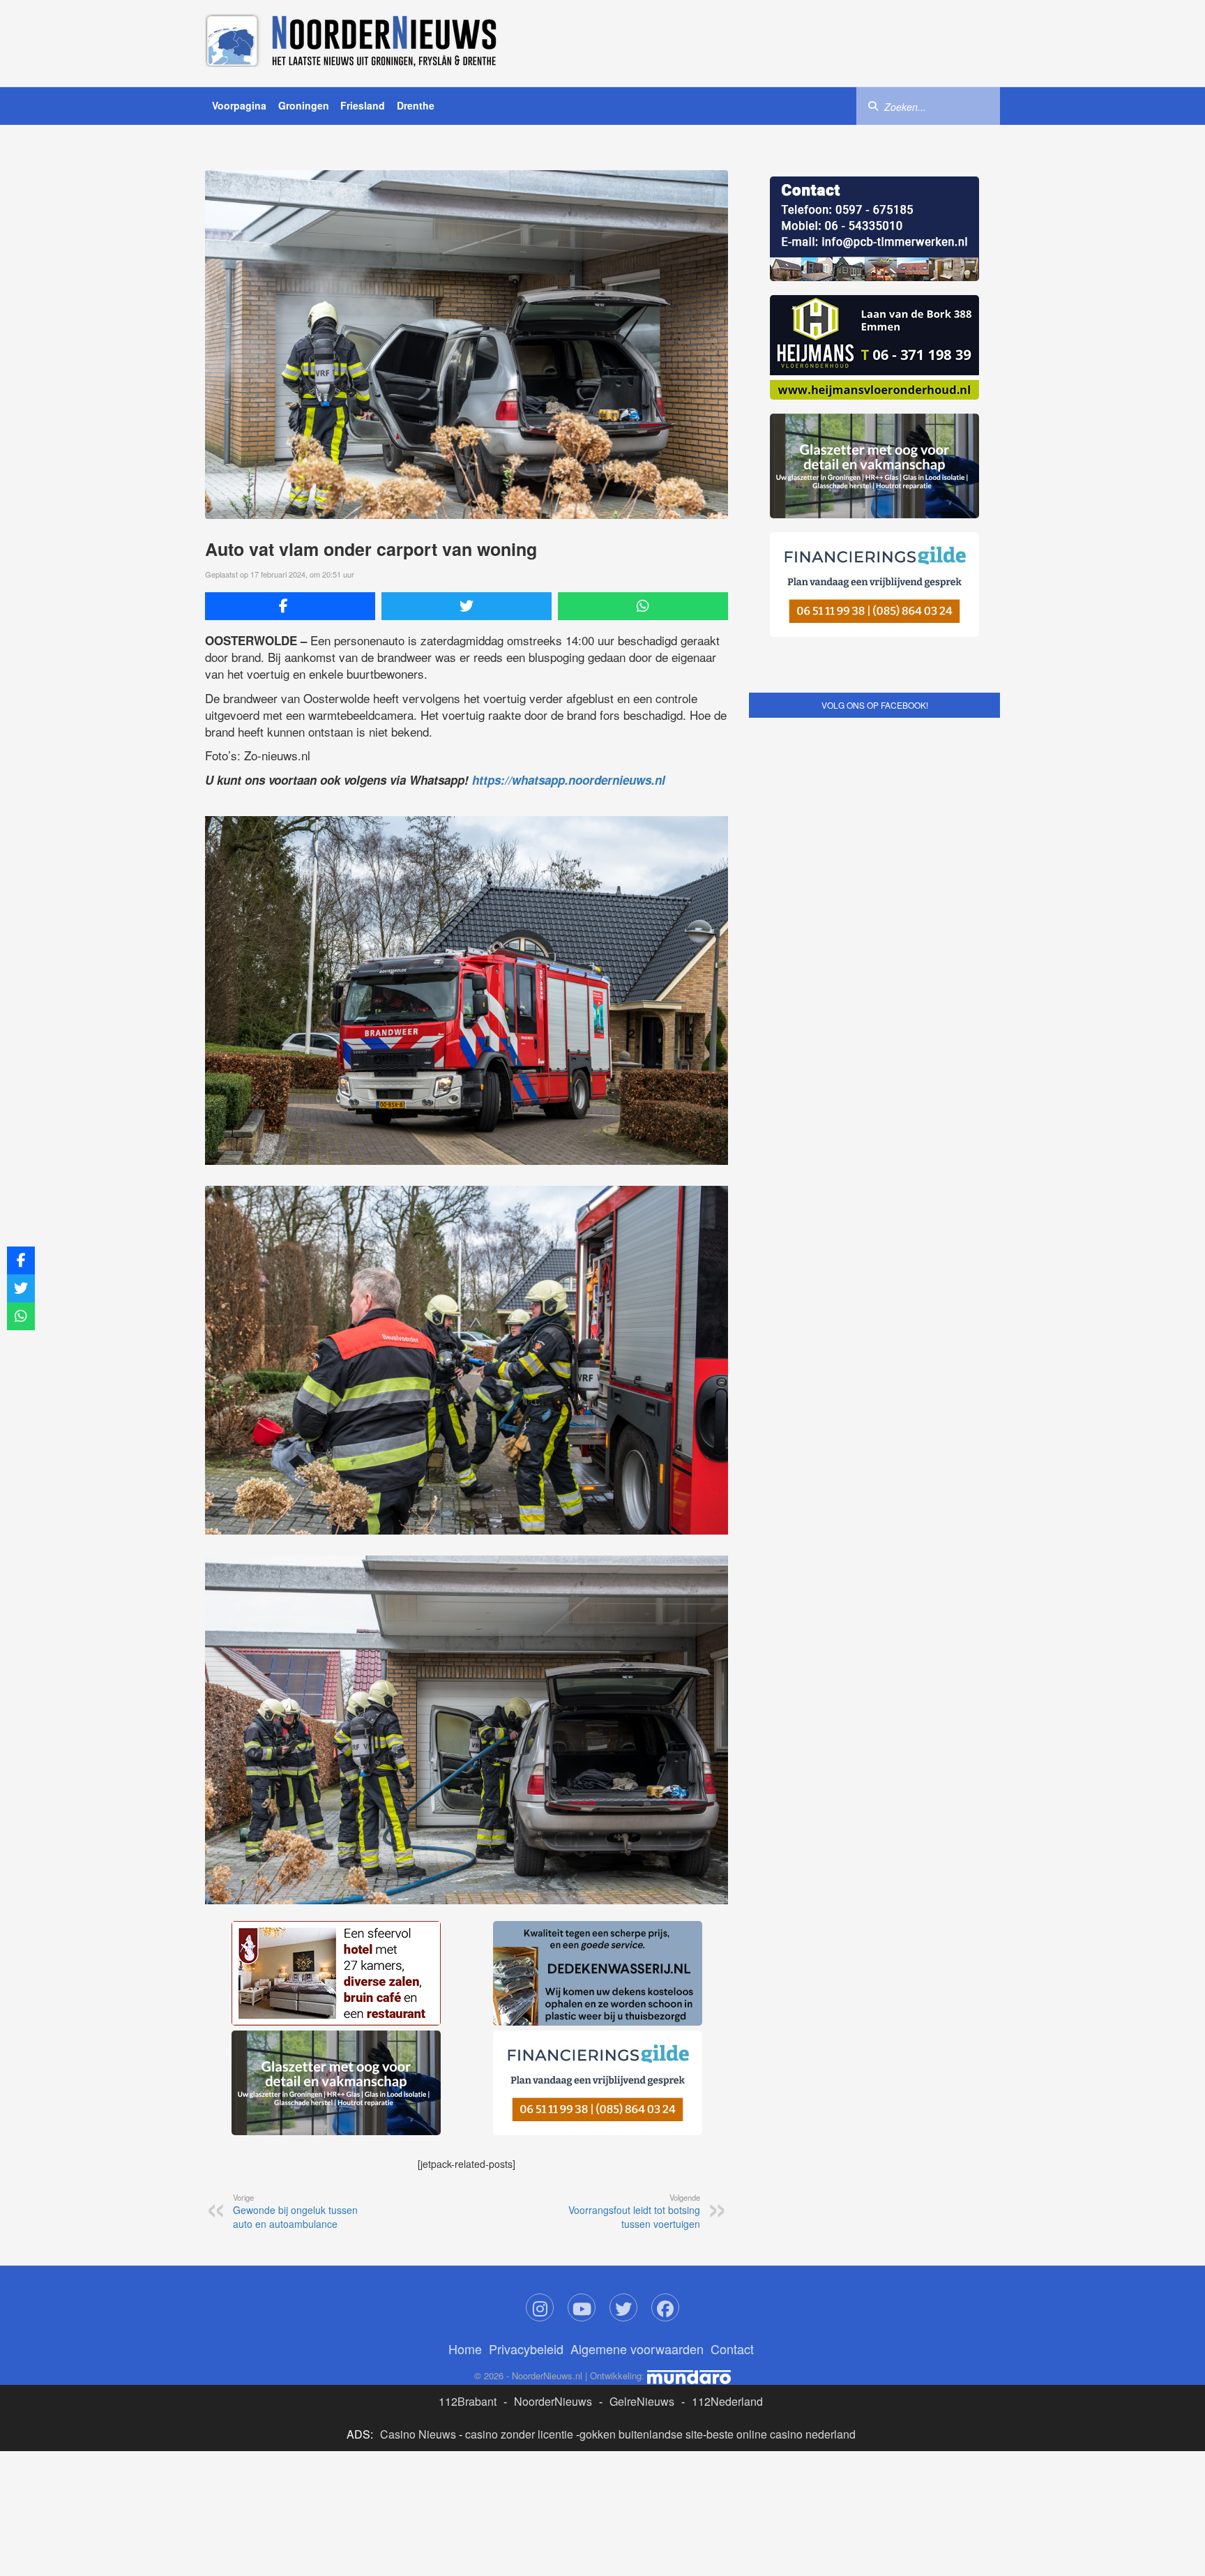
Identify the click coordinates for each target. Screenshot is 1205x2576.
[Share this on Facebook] (290, 606)
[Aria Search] (873, 105)
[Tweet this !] (467, 606)
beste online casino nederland (781, 2225)
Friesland (363, 105)
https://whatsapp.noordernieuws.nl (569, 780)
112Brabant (468, 2192)
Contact (732, 2139)
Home (465, 2139)
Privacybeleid (526, 2139)
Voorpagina (239, 105)
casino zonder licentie (519, 2225)
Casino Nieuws (418, 2225)
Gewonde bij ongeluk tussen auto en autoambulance (295, 2002)
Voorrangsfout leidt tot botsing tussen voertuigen (634, 2002)
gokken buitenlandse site (641, 2225)
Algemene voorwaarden (637, 2139)
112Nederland (727, 2192)
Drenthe (416, 105)
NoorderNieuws (553, 2192)
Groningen (304, 105)
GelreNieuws (642, 2192)
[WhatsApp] (643, 606)
